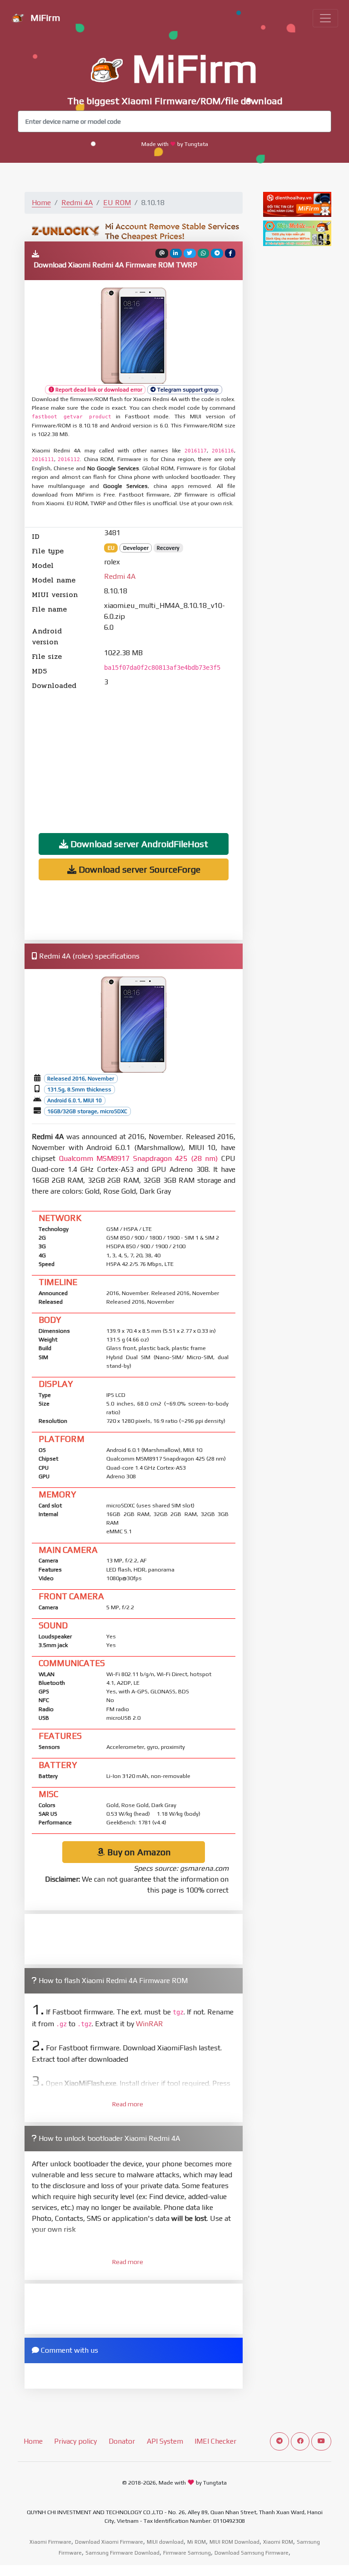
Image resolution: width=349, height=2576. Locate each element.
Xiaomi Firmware (50, 2542)
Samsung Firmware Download (122, 2553)
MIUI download (165, 2542)
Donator (122, 2441)
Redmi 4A (77, 203)
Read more (128, 2104)
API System (165, 2441)
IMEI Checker (215, 2441)
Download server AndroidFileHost (138, 844)
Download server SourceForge (138, 869)
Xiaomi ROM (278, 2542)
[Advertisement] (134, 755)
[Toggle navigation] (325, 18)
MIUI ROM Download (234, 2542)
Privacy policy (75, 2441)
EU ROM (117, 203)
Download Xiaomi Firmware (109, 2542)
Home (41, 203)
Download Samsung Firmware (252, 2553)
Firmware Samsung (187, 2553)
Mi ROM (197, 2542)
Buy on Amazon (138, 1852)
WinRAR (150, 2024)
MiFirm (44, 18)
